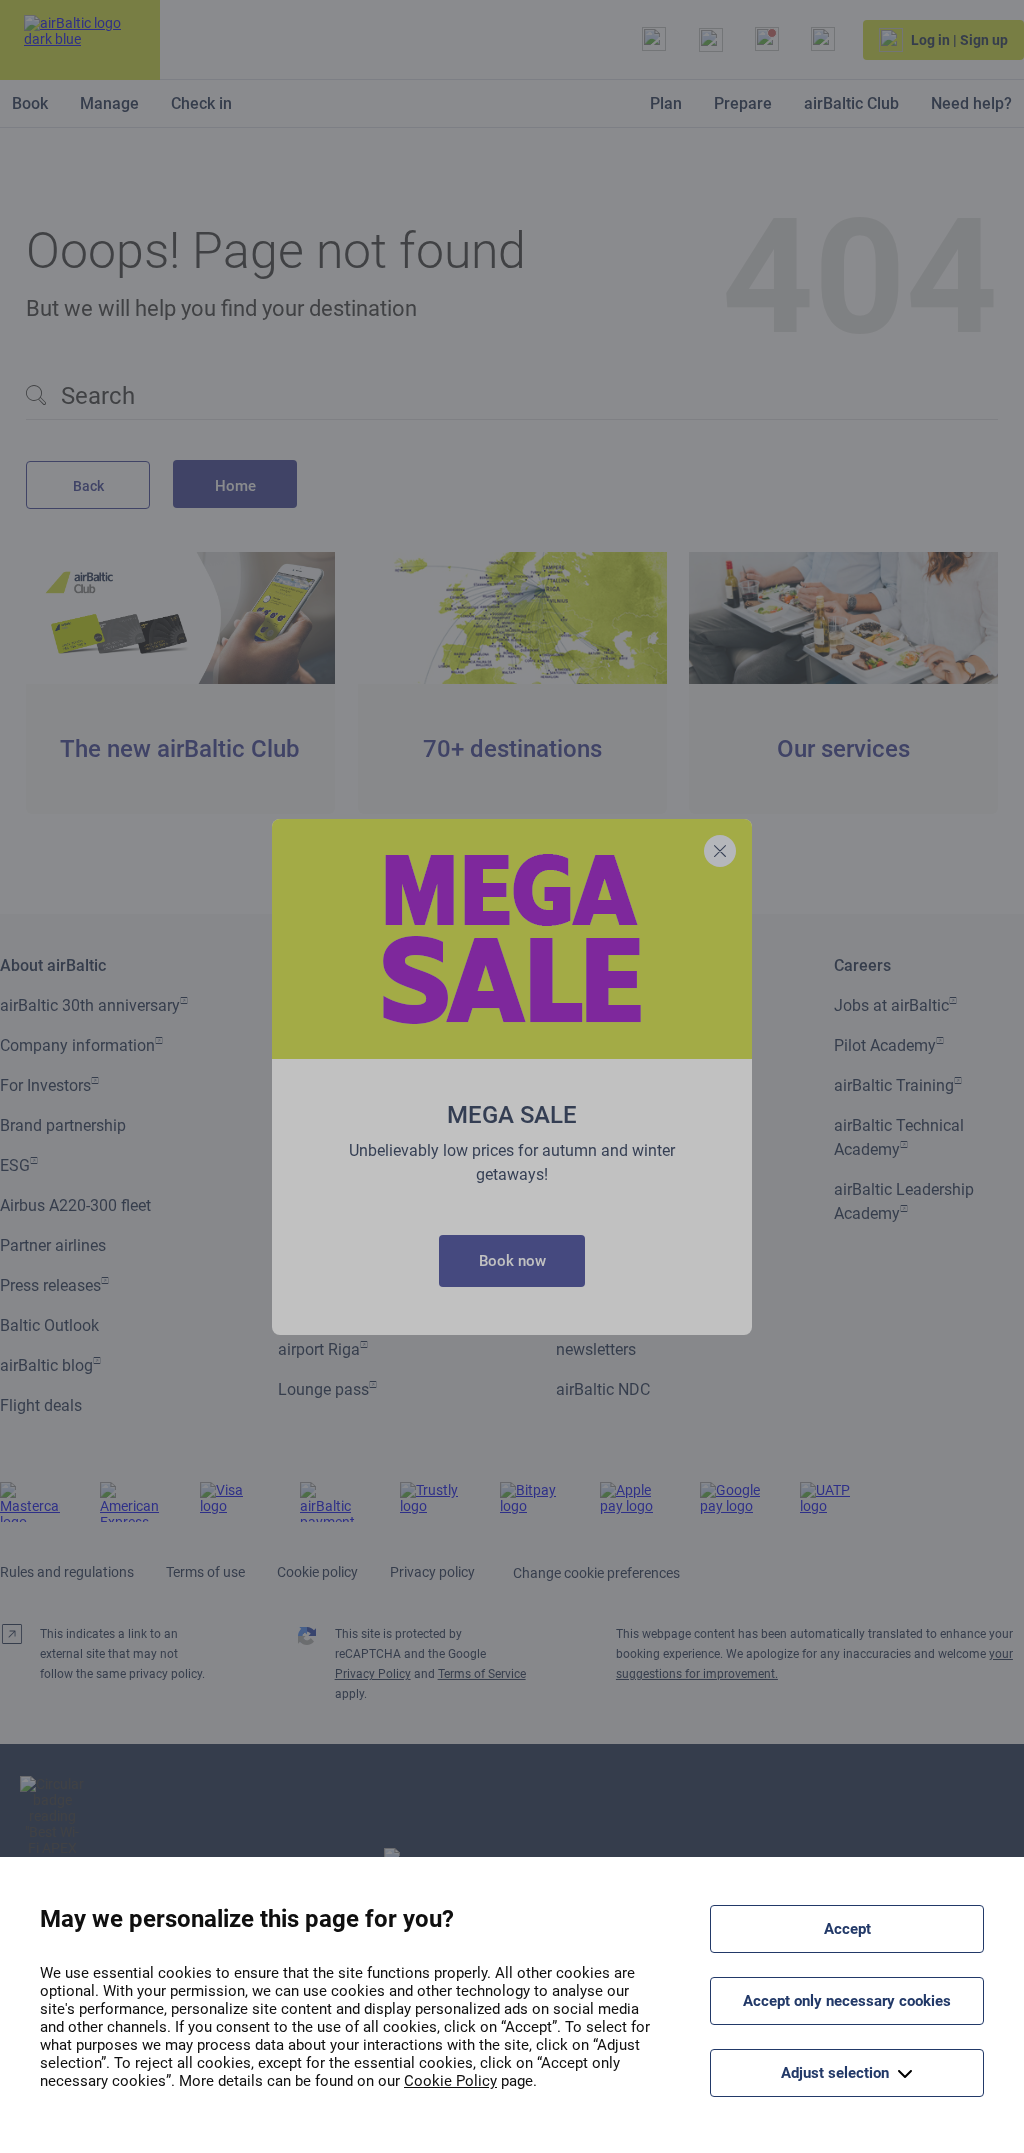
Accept (847, 1929)
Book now (512, 1261)
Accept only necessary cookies (847, 2001)
